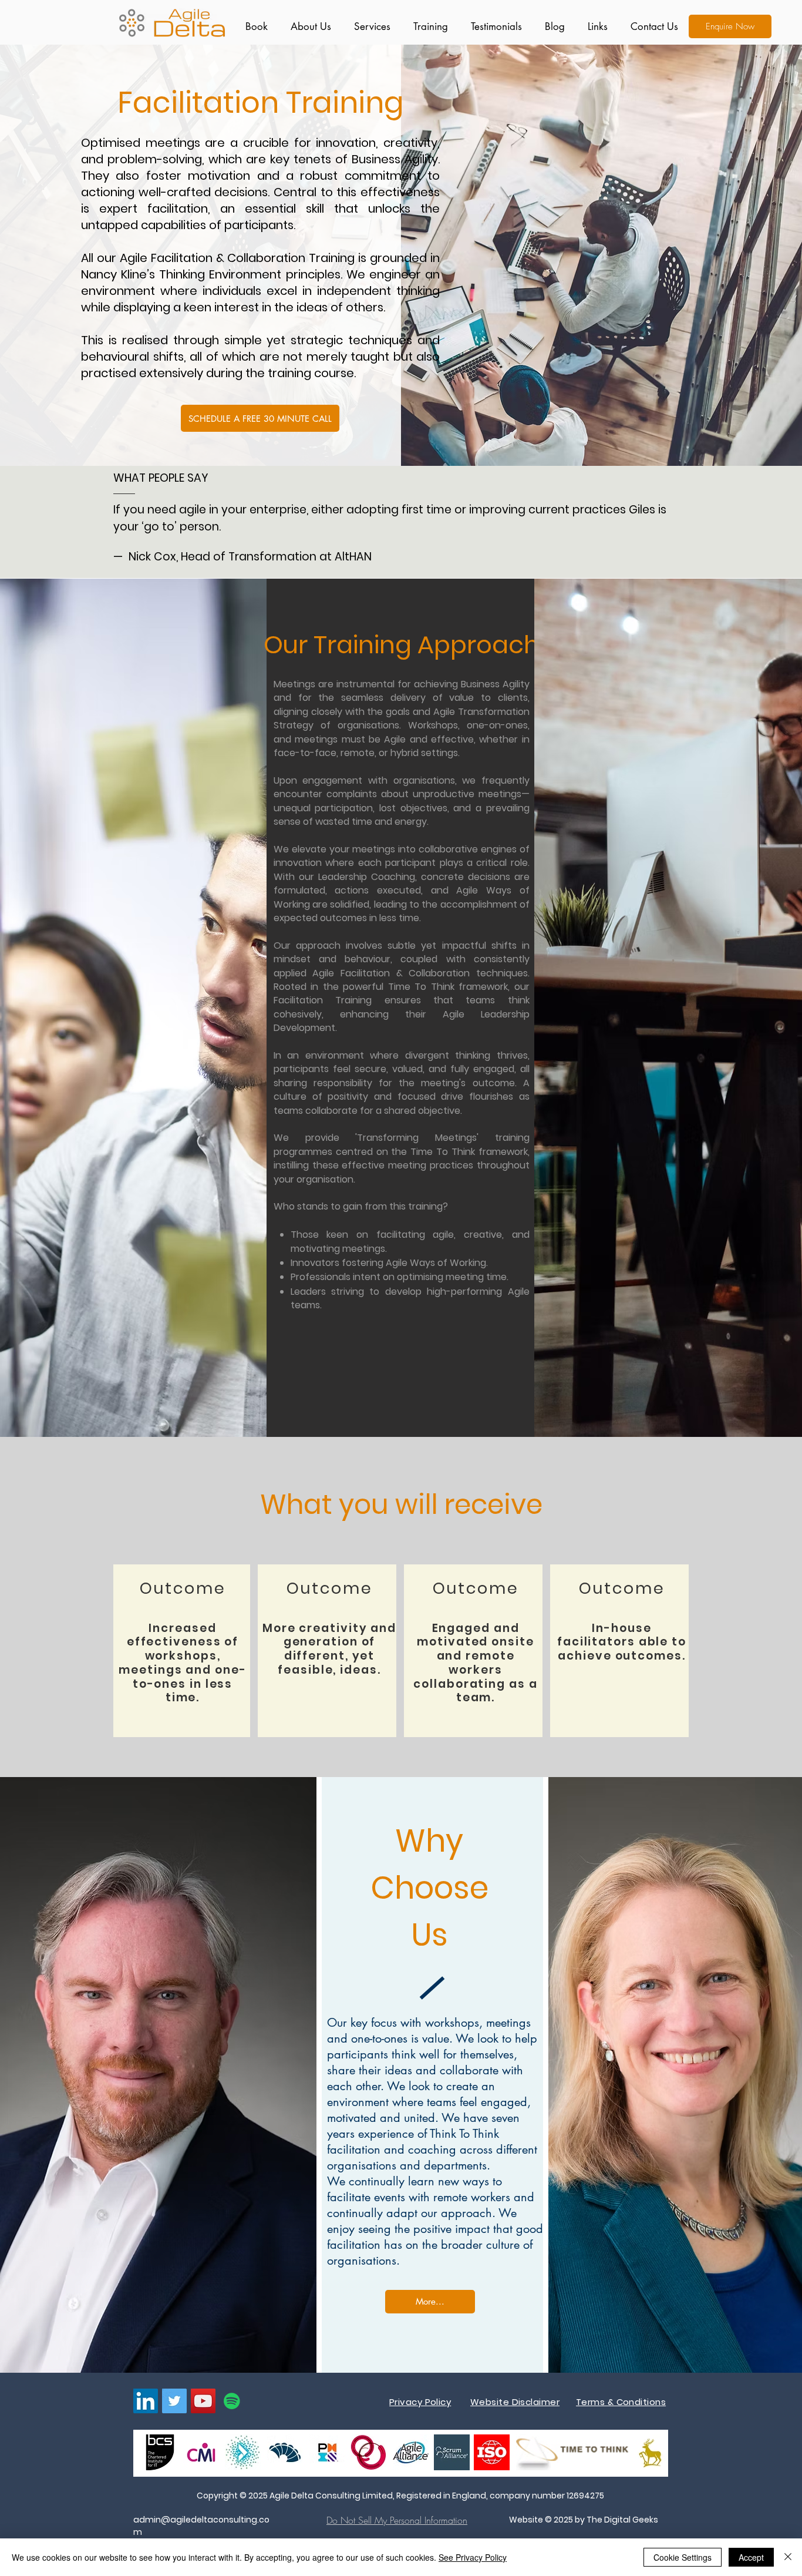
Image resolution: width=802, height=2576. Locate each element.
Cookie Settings (683, 2557)
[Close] (788, 2557)
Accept (751, 2557)
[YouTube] (203, 2401)
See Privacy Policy (473, 2557)
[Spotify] (232, 2401)
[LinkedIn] (146, 2401)
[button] (370, 26)
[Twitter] (174, 2401)
